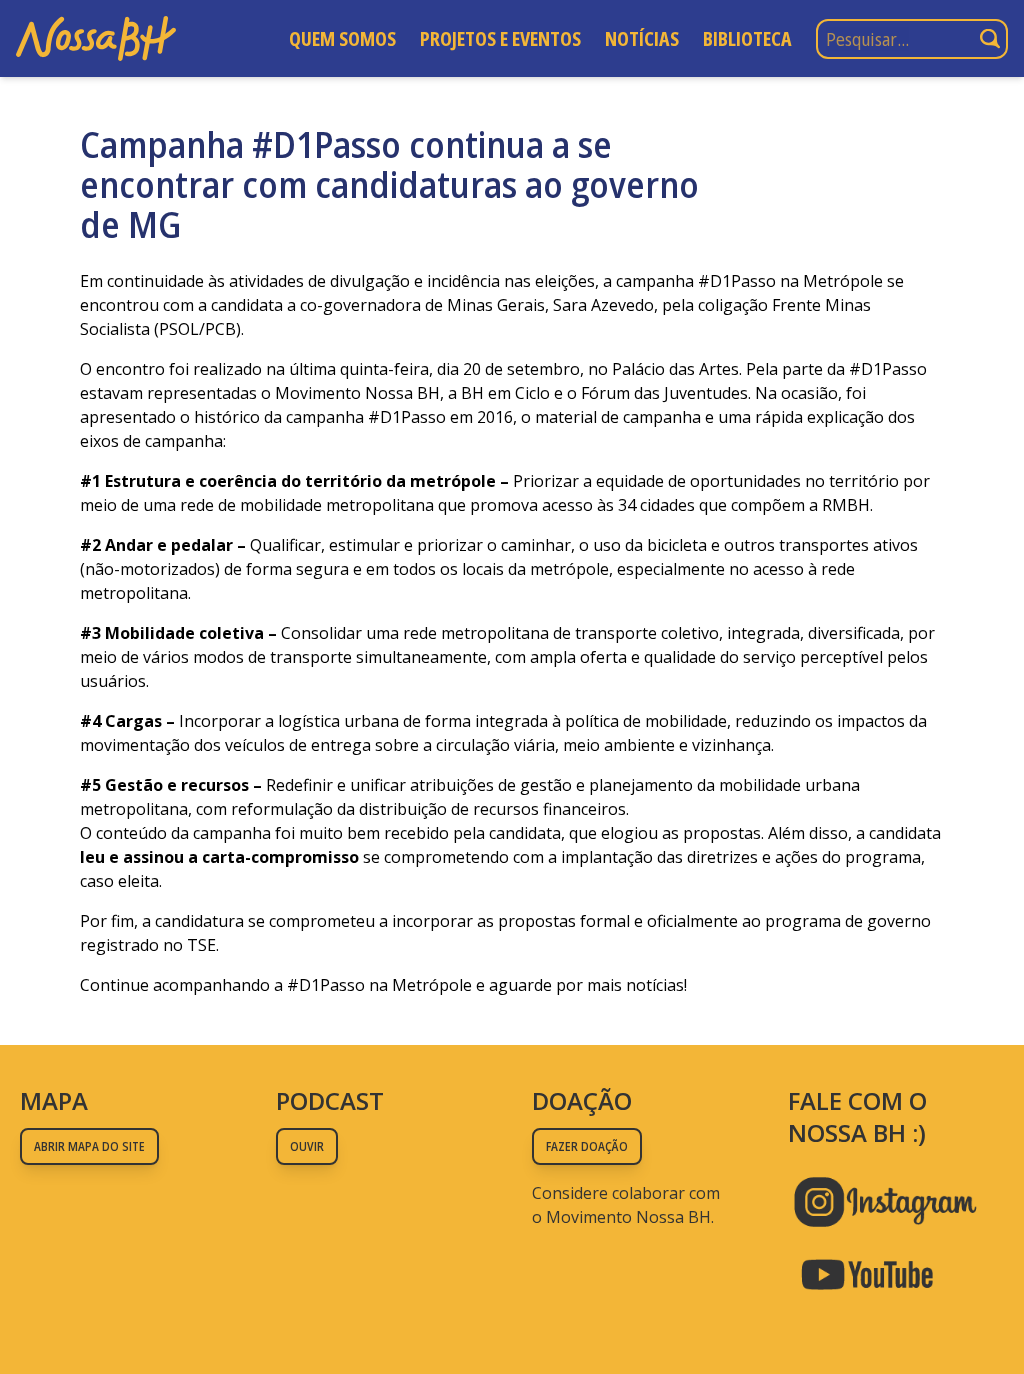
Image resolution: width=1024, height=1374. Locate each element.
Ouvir (307, 1146)
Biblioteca (747, 38)
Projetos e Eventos (500, 38)
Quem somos (342, 38)
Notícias (642, 38)
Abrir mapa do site (89, 1146)
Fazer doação (587, 1146)
